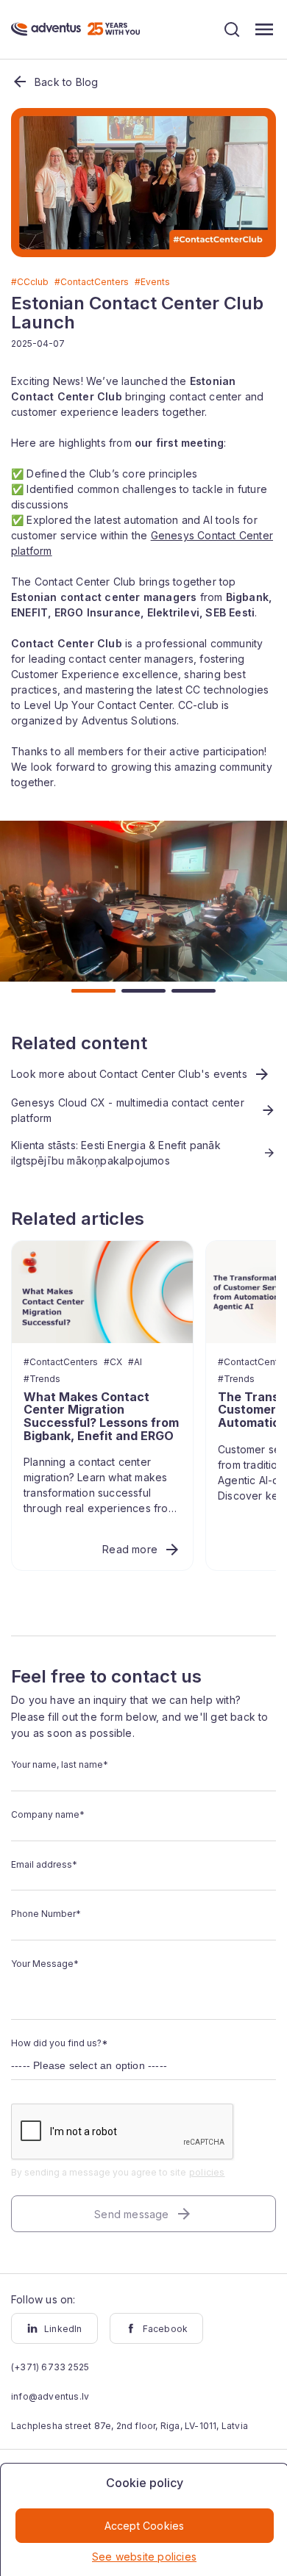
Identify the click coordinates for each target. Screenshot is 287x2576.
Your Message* (45, 1964)
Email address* (44, 1864)
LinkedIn (63, 2329)
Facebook (166, 2329)
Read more (130, 1549)
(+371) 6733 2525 (50, 2367)
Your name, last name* (60, 1764)
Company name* (48, 1814)
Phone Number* (46, 1914)
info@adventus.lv (50, 2396)
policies (207, 2172)
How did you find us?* (59, 2043)
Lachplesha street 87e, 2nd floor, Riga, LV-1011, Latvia (130, 2426)
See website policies (144, 2557)
